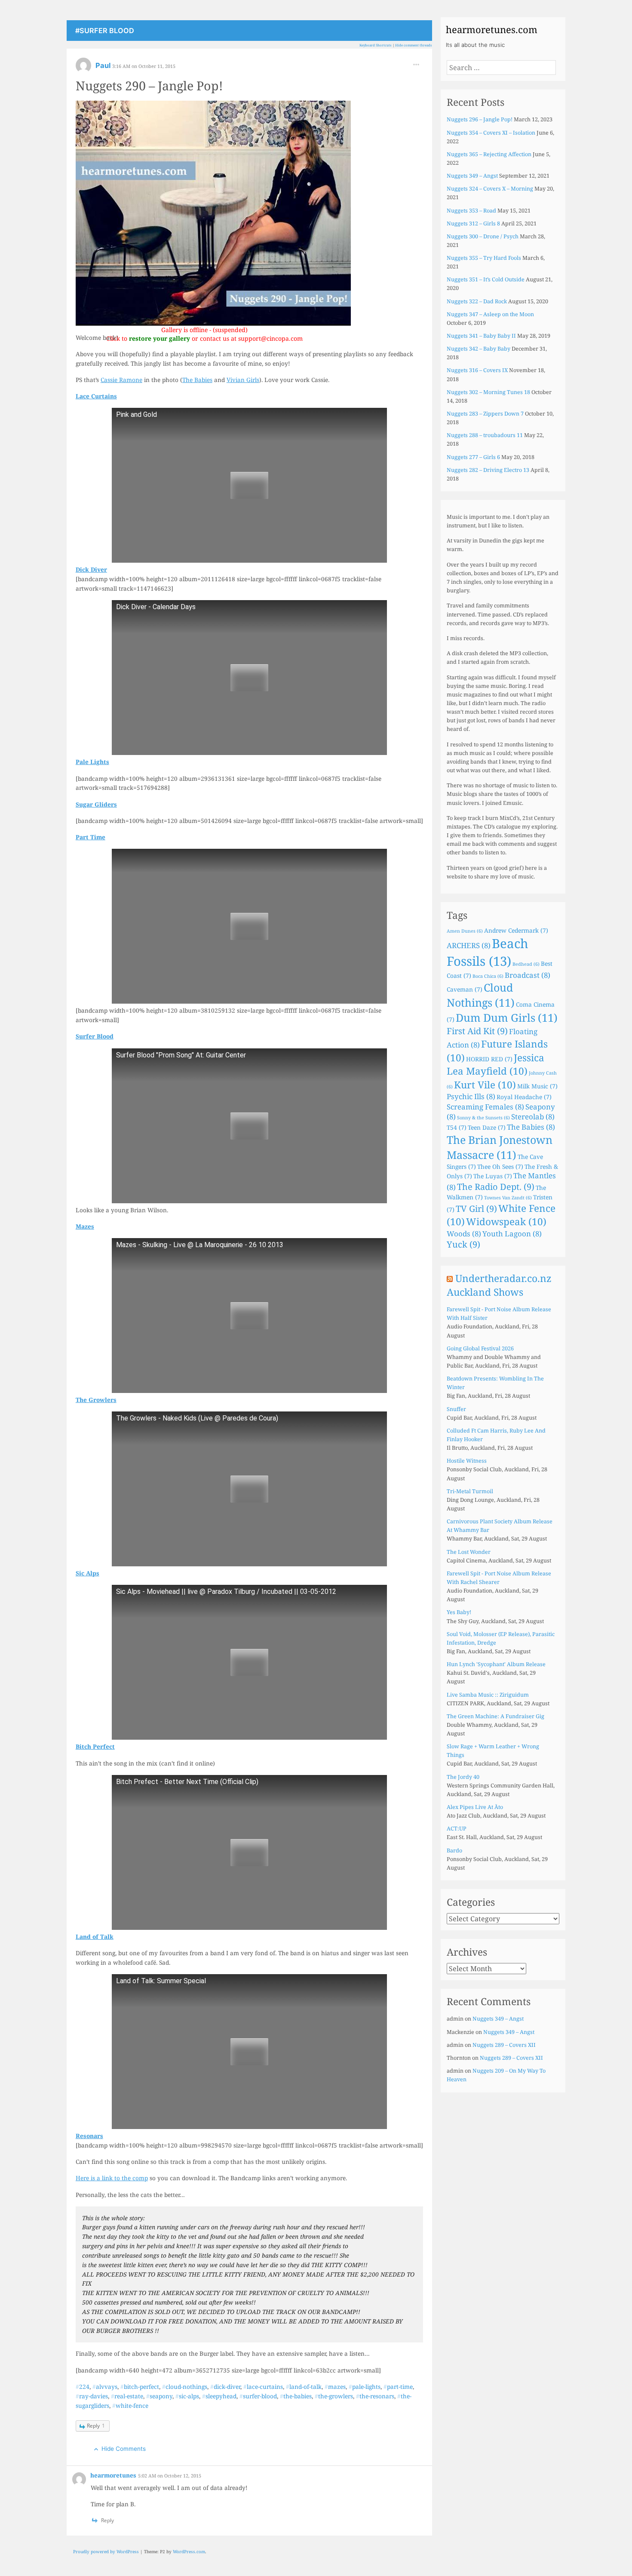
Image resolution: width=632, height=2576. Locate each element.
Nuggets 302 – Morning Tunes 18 (488, 392)
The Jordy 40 (463, 1777)
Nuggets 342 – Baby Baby (479, 349)
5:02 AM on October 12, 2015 (170, 2476)
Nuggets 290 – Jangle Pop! (149, 85)
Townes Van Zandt (508, 1198)
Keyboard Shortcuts (376, 45)
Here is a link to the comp (112, 2178)
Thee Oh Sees (500, 1166)
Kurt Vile (485, 1085)
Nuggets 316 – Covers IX (477, 370)
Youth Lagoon (512, 1234)
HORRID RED (489, 1059)
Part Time (91, 837)
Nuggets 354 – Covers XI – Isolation (491, 133)
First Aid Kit (477, 1031)
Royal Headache (524, 1097)
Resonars (89, 2136)
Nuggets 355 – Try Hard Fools (484, 258)
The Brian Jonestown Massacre (500, 1147)
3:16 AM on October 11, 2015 (144, 66)
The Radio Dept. (496, 1187)
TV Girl (476, 1209)
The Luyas (493, 1176)
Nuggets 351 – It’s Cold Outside (486, 279)
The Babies (197, 380)
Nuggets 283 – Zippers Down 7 (485, 414)
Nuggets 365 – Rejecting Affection (489, 154)
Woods (464, 1234)
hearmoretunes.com (492, 29)
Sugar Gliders (96, 804)
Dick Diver (91, 569)
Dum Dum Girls (507, 1017)
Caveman (465, 989)
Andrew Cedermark (516, 930)
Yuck (463, 1244)
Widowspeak (506, 1222)
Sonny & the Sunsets (483, 1118)
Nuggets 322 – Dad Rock (477, 301)
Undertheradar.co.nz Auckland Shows (499, 1285)
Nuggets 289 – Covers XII (504, 2045)
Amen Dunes (465, 931)
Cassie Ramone (121, 380)
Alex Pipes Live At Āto (475, 1807)
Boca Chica (488, 976)
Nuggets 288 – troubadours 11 (485, 435)
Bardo (454, 1850)
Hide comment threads (414, 45)
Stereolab (533, 1117)
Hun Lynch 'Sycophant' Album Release (496, 1664)
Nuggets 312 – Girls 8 (473, 223)
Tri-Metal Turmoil (470, 1491)
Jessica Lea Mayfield (495, 1064)
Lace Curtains (96, 396)
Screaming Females (485, 1107)
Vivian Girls (243, 380)
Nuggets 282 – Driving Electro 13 (488, 470)
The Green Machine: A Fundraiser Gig (495, 1716)
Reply (96, 2426)
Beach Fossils (488, 952)
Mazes (85, 1226)
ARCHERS (469, 945)
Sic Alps (87, 1573)
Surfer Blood (95, 1036)
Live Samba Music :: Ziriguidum (488, 1695)
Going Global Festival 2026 (480, 1348)
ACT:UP (457, 1829)
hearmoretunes (114, 2475)
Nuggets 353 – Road (471, 211)
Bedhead (526, 964)
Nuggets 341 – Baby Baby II (481, 336)
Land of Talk (95, 1937)
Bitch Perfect (95, 1746)
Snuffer (456, 1409)
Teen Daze (487, 1127)
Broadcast (528, 975)
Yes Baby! (459, 1612)
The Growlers (96, 1400)
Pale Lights (92, 762)
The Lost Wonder (469, 1552)
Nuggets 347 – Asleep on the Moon (490, 314)
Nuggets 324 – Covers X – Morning (490, 189)
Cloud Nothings (481, 995)
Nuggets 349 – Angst (472, 176)
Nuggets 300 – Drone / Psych (483, 236)
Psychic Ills (471, 1096)
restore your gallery (160, 338)
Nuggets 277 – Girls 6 (473, 457)
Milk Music (537, 1086)
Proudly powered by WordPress (106, 2551)
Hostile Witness (467, 1461)
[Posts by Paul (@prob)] (83, 68)
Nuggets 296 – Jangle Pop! (480, 119)
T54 (457, 1127)
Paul (104, 65)
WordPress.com (189, 2551)
